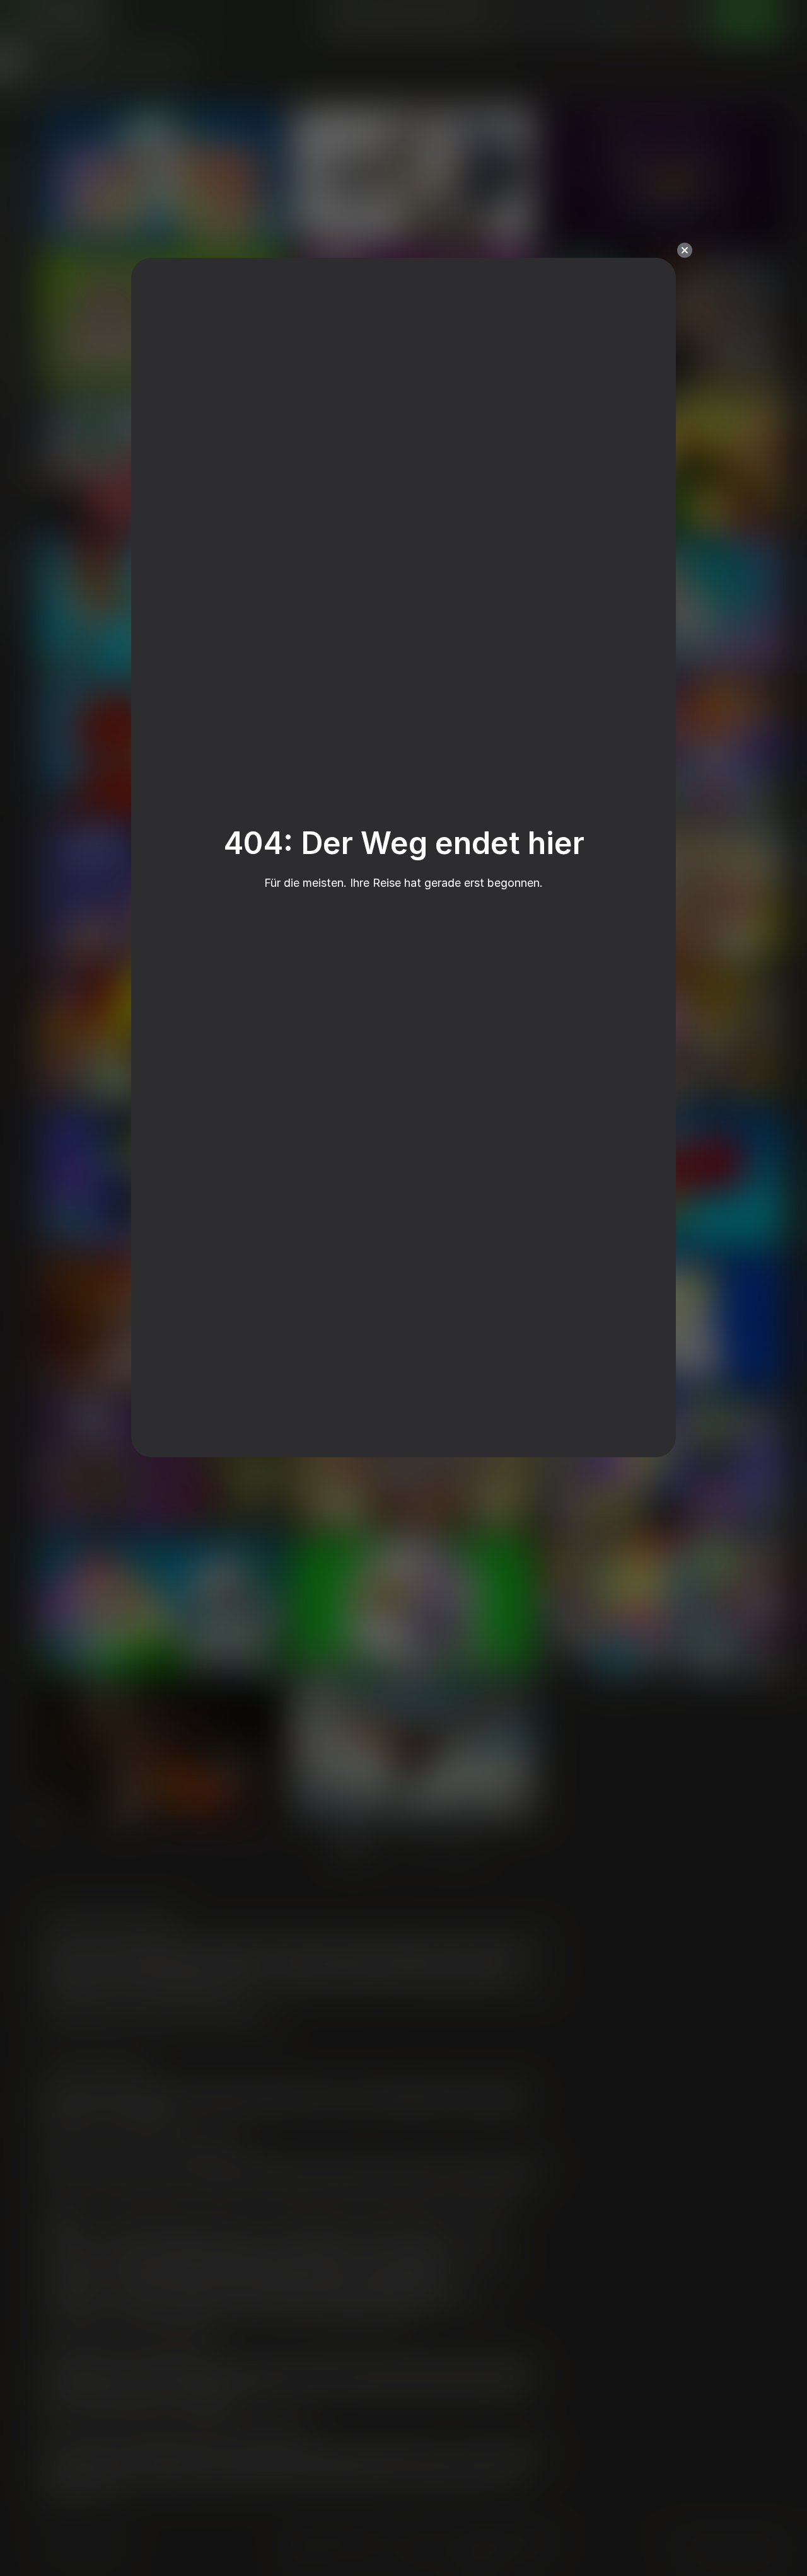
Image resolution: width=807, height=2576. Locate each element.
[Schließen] (685, 250)
